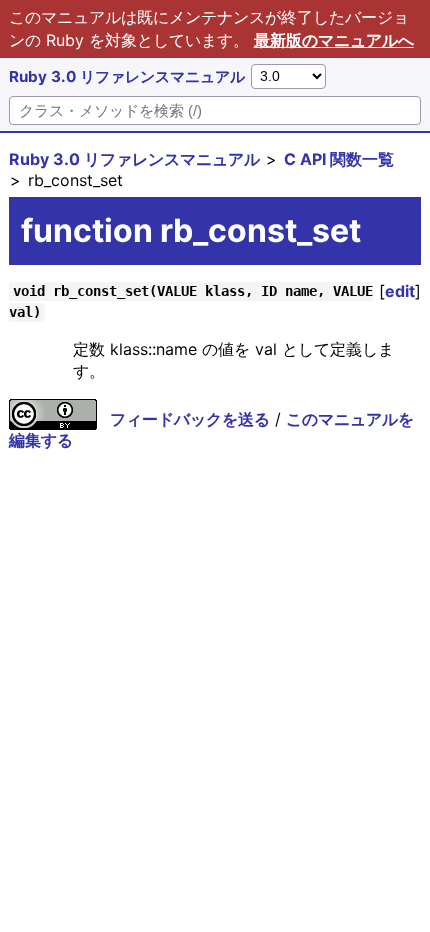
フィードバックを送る (190, 419)
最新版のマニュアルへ (334, 40)
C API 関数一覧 (339, 159)
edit (400, 291)
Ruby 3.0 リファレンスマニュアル (127, 76)
